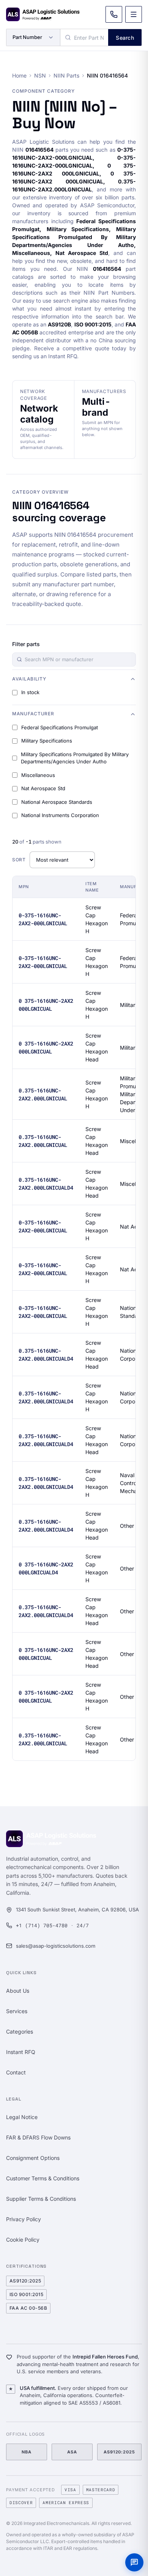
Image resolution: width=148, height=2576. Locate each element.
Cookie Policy (23, 2240)
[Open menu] (134, 14)
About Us (18, 1991)
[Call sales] (114, 14)
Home (19, 75)
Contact (16, 2072)
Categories (20, 2031)
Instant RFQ (21, 2052)
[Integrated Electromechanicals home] (43, 14)
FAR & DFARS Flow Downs (38, 2137)
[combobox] (84, 37)
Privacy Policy (24, 2219)
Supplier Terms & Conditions (41, 2199)
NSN (40, 75)
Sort (19, 860)
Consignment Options (33, 2158)
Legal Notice (22, 2117)
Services (17, 2011)
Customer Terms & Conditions (43, 2178)
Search (125, 38)
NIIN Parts (66, 75)
